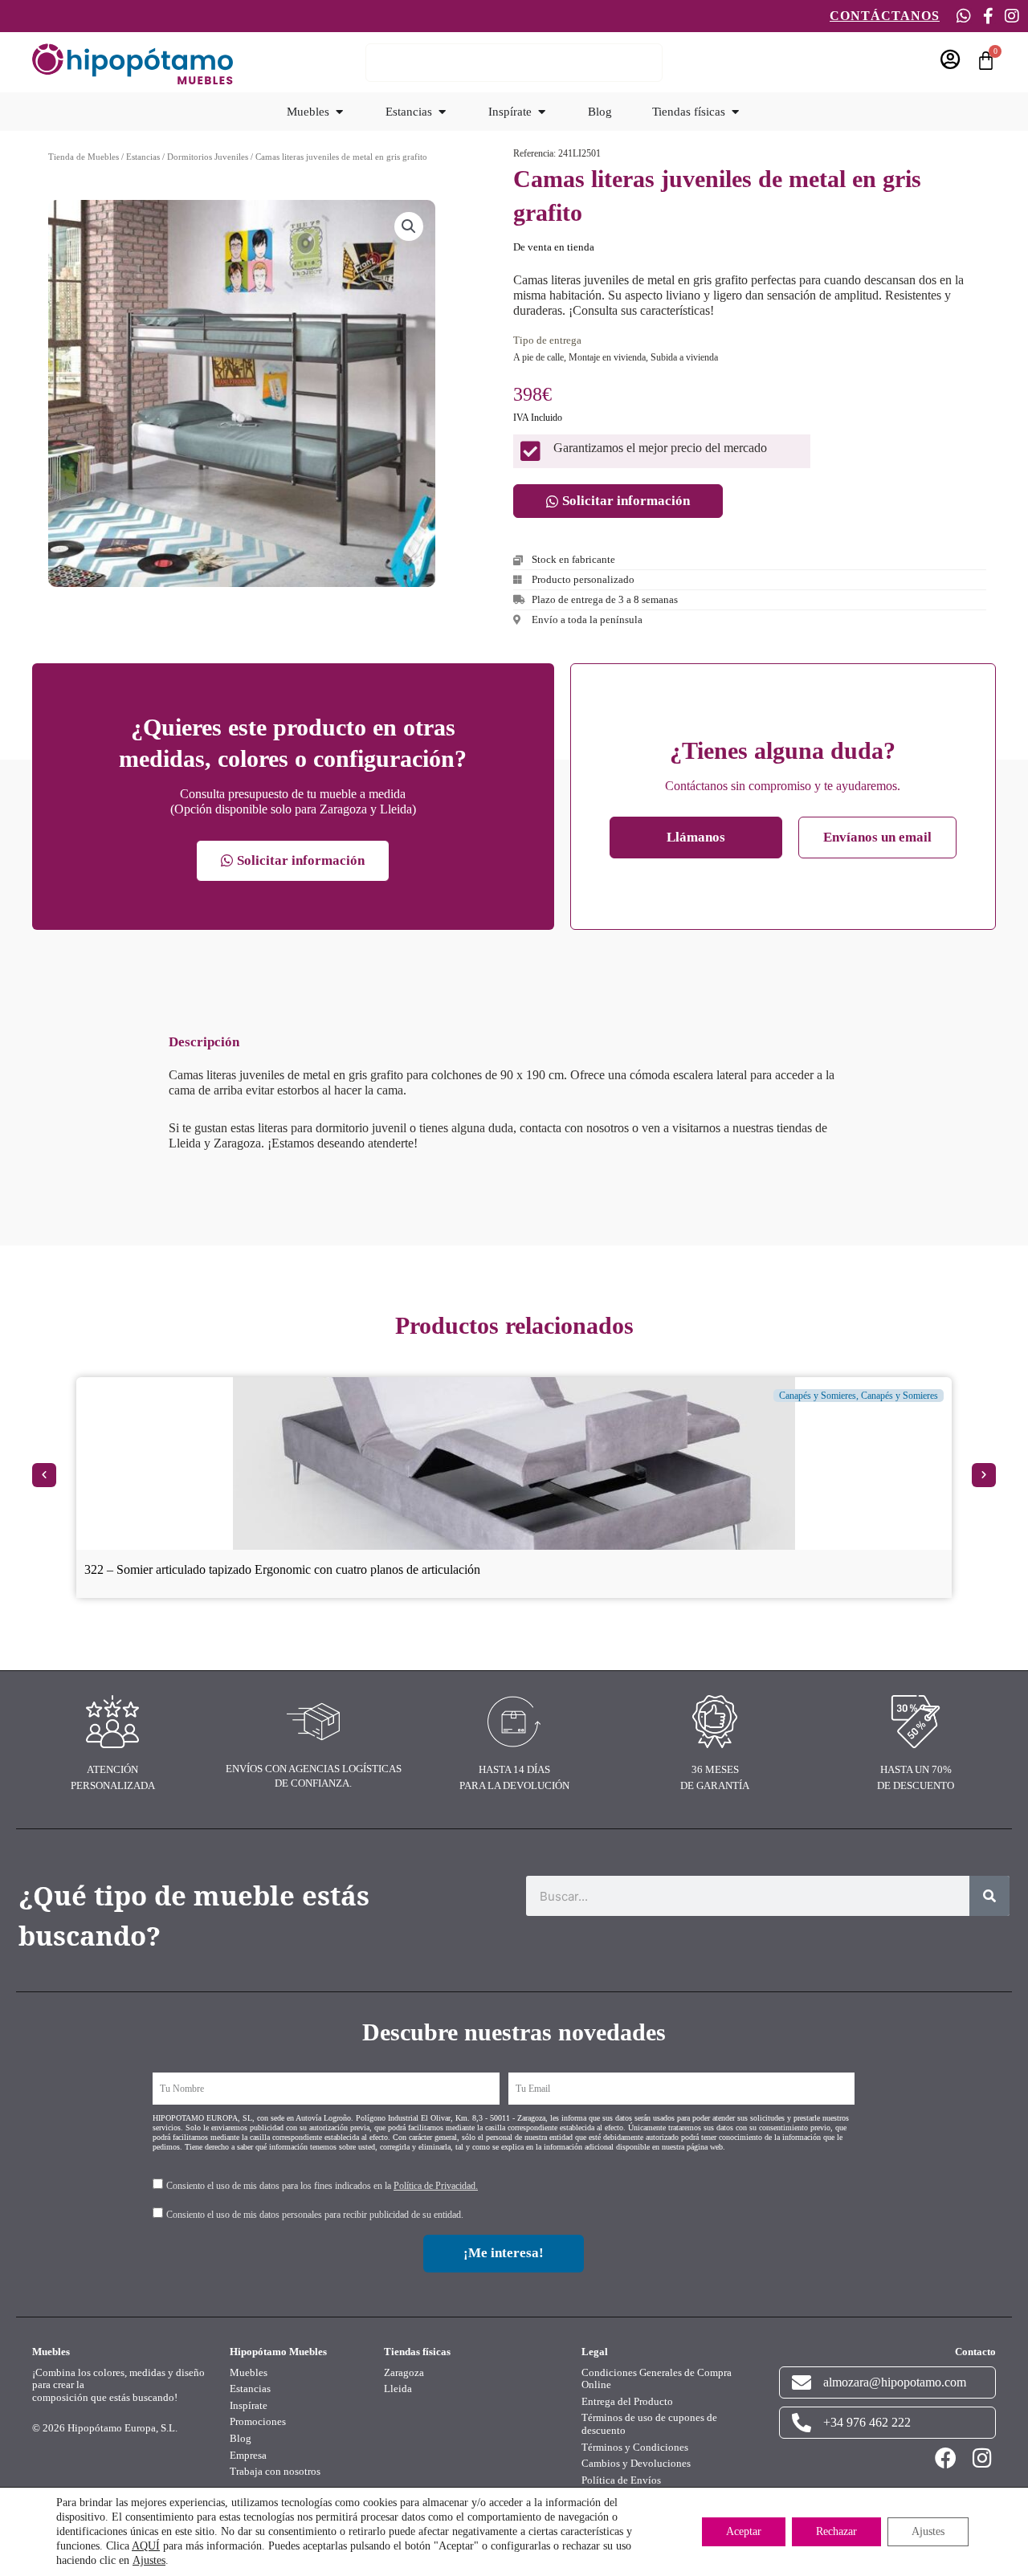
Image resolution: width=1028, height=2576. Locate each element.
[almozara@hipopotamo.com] (802, 2382)
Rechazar (836, 2531)
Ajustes (149, 2560)
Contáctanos (885, 16)
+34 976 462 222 (867, 2422)
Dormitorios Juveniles (208, 157)
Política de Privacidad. (436, 2186)
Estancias (143, 157)
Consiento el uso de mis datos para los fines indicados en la (322, 2186)
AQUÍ (146, 2546)
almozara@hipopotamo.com (895, 2382)
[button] (409, 226)
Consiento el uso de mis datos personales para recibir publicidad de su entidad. (315, 2215)
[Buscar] (989, 1896)
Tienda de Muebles (84, 157)
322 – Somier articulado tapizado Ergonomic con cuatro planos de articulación (282, 1569)
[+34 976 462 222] (802, 2423)
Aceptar (744, 2531)
